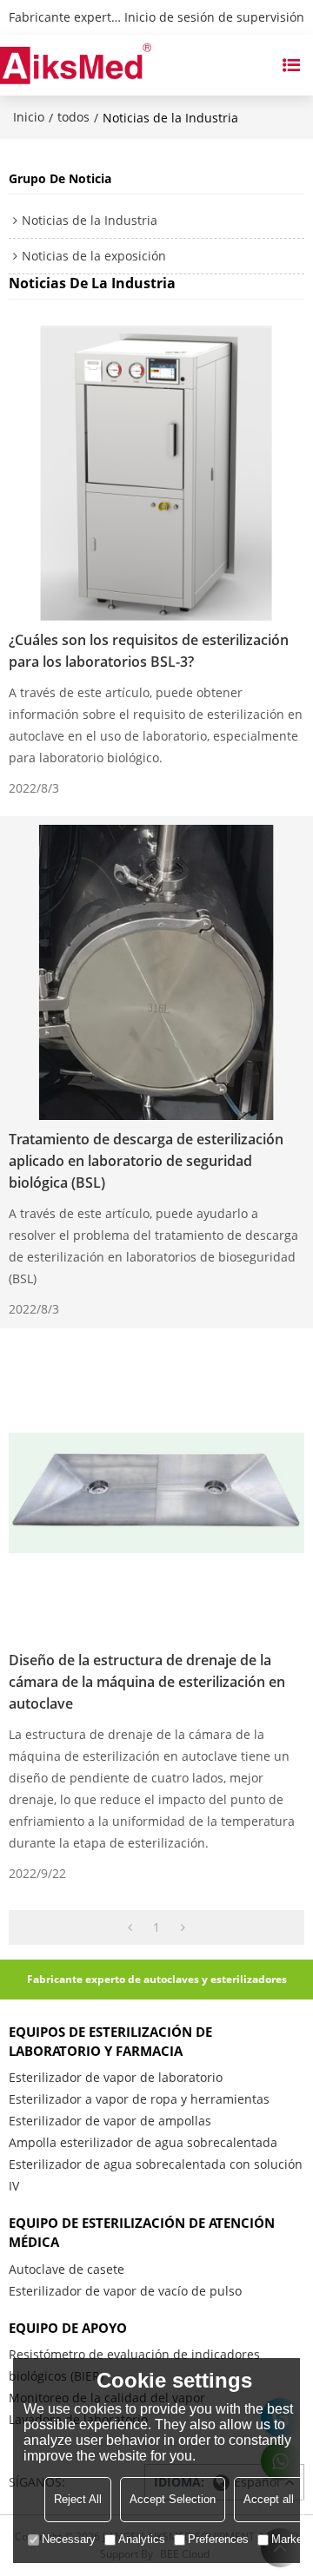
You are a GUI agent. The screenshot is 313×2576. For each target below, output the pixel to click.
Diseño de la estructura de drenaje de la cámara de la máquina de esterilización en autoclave (147, 1682)
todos (73, 117)
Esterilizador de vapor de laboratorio (116, 2077)
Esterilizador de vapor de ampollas (110, 2121)
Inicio (29, 117)
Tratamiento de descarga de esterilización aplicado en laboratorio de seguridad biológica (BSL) (146, 1161)
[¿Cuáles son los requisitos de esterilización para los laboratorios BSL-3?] (156, 473)
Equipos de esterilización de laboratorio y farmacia (110, 2041)
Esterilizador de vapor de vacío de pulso (125, 2291)
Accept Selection (173, 2499)
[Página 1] (130, 1927)
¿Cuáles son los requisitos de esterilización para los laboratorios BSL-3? (149, 651)
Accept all (269, 2499)
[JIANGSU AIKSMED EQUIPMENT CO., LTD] (76, 65)
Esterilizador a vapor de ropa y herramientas (139, 2099)
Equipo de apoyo (68, 2328)
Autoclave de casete (67, 2269)
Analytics (142, 2539)
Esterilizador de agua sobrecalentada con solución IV (156, 2175)
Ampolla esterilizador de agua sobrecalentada (143, 2142)
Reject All (78, 2499)
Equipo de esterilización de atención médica (142, 2232)
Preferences (218, 2539)
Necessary (69, 2539)
